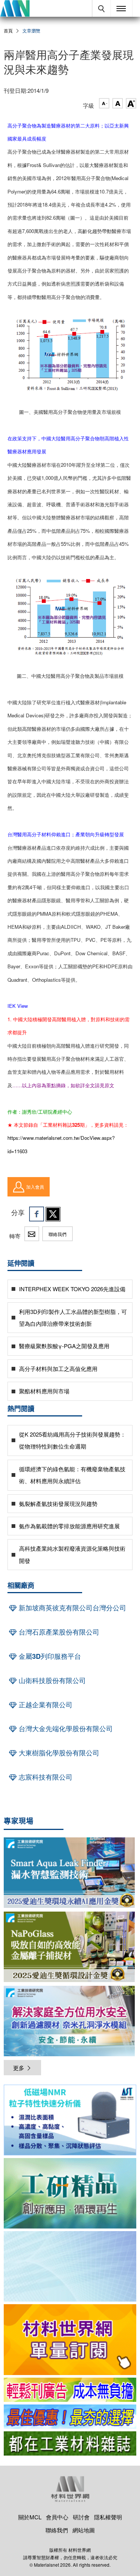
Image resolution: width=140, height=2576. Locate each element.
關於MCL (30, 2517)
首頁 (8, 30)
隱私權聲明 (108, 2517)
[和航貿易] (70, 2120)
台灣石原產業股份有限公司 (58, 1632)
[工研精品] (70, 2193)
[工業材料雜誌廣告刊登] (70, 2417)
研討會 (81, 2517)
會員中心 (57, 2517)
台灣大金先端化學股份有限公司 (65, 1729)
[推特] (53, 1214)
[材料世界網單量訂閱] (70, 2339)
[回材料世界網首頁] (15, 8)
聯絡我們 (57, 1234)
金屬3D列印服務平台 (49, 1656)
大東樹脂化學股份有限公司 (58, 1753)
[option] (70, 2121)
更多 (19, 2068)
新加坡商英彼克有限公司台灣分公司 (71, 1608)
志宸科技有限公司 (45, 1777)
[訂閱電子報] (70, 2266)
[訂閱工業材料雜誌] (70, 2443)
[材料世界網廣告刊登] (70, 2390)
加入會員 (35, 1187)
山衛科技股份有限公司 (51, 1680)
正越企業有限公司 (45, 1705)
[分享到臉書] (37, 1214)
